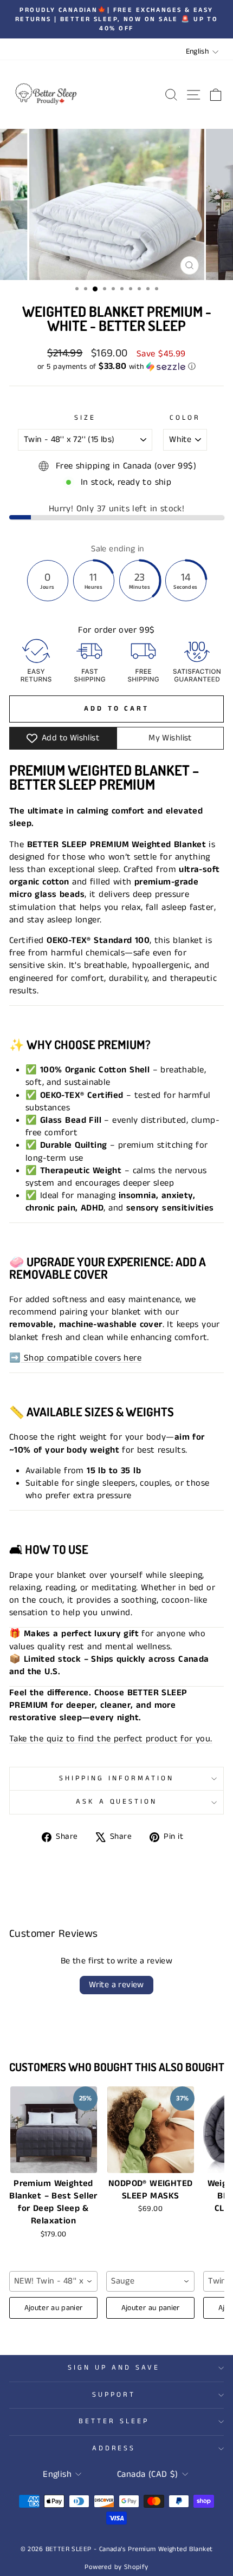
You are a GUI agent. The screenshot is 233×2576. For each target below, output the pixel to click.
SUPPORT (114, 2395)
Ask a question (117, 1802)
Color (185, 418)
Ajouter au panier (54, 2308)
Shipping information (116, 1778)
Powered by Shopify (116, 2567)
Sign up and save (114, 2368)
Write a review (116, 1985)
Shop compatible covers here (81, 1358)
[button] (116, 367)
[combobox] (53, 2281)
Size (85, 418)
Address (114, 2448)
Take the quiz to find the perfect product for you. (111, 1739)
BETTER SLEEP (114, 2421)
